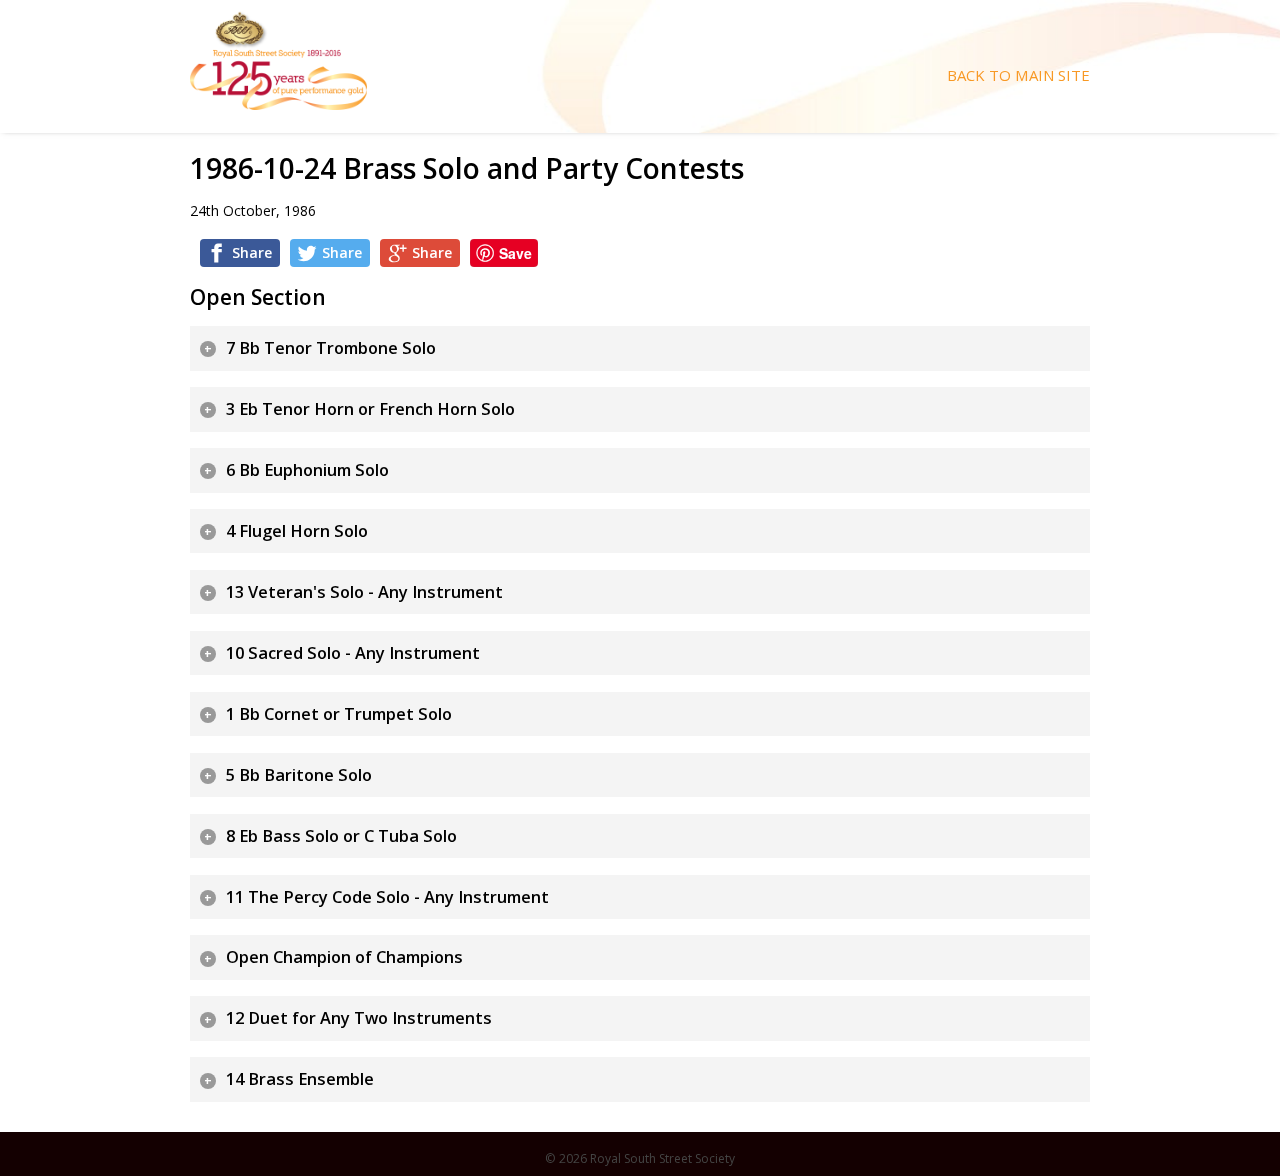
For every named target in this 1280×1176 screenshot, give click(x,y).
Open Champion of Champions (344, 957)
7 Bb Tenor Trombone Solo (331, 348)
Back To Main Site (1018, 75)
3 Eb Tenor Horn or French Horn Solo (370, 409)
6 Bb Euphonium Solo (307, 470)
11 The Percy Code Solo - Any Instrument (387, 897)
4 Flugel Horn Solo (297, 531)
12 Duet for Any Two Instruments (359, 1018)
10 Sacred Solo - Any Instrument (353, 653)
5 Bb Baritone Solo (299, 775)
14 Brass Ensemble (300, 1079)
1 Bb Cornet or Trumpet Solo (339, 714)
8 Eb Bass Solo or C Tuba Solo (341, 836)
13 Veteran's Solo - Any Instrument (364, 592)
